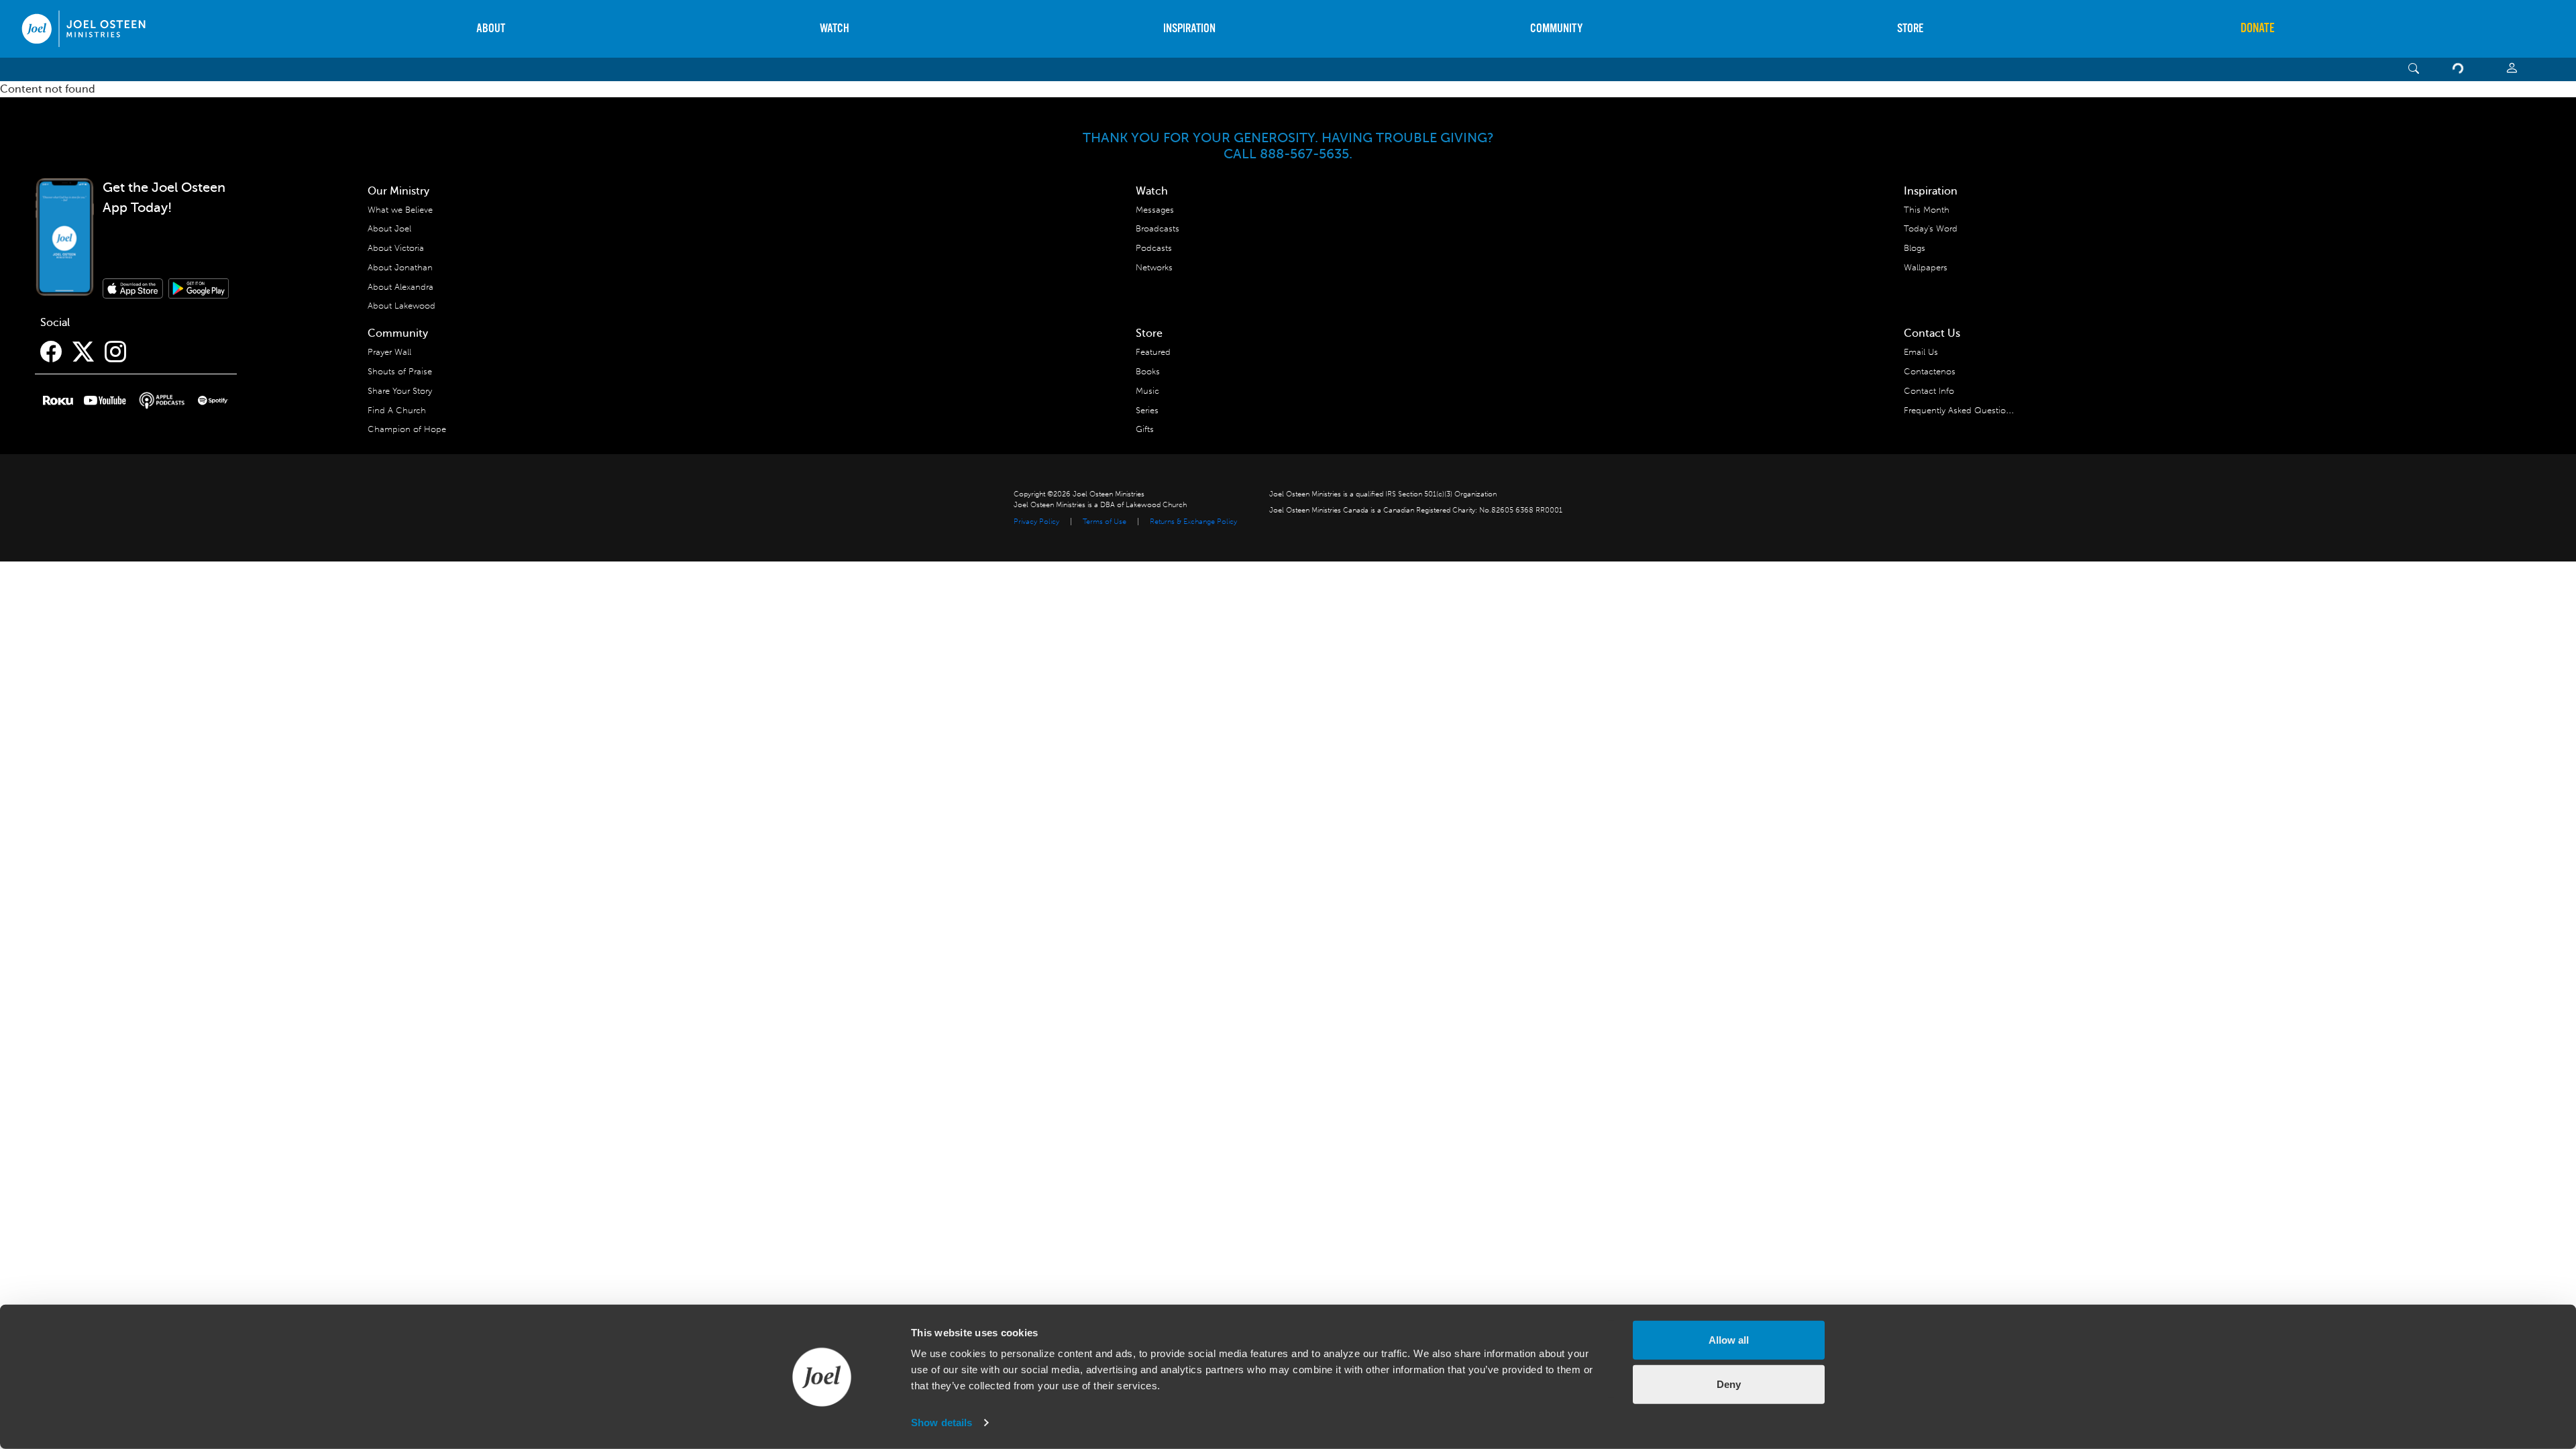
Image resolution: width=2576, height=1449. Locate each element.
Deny (1729, 1384)
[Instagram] (115, 352)
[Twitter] (83, 352)
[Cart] (2461, 69)
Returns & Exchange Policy (1193, 522)
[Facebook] (51, 352)
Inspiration (1189, 29)
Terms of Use (1105, 522)
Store (1910, 29)
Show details (942, 1423)
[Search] (2414, 69)
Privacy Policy (1036, 522)
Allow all (1729, 1340)
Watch (835, 29)
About (491, 29)
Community (1556, 29)
